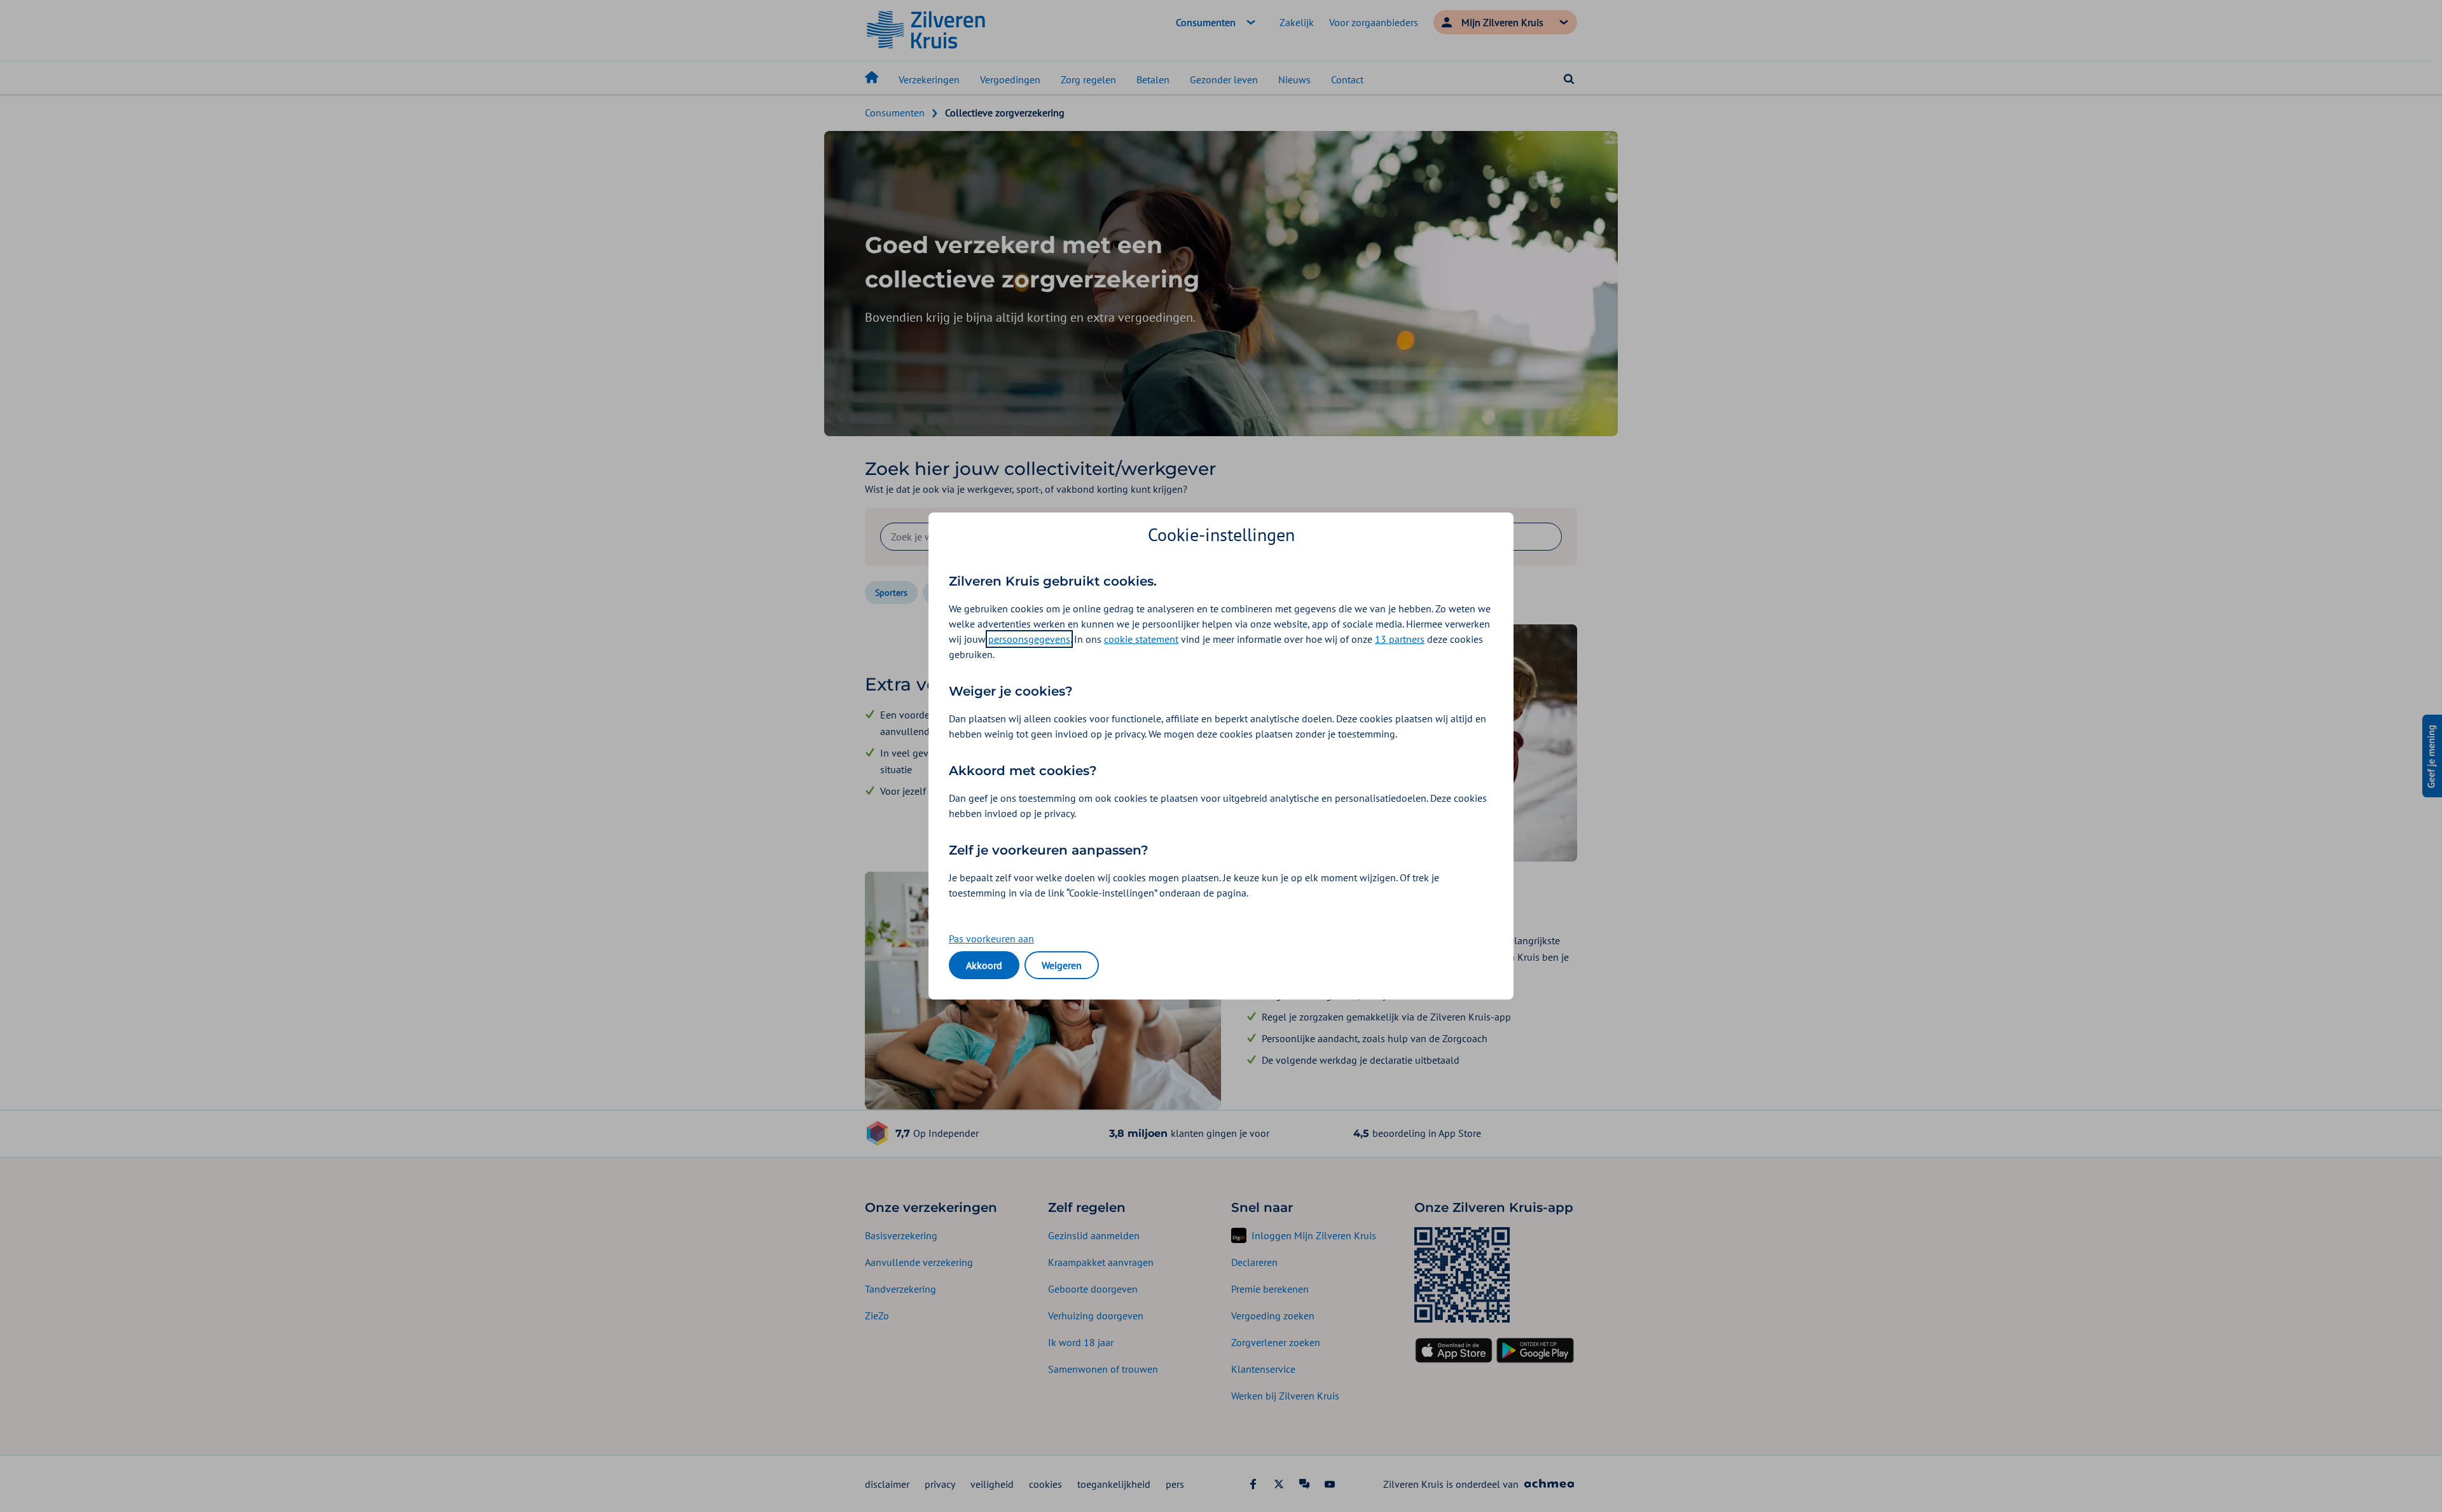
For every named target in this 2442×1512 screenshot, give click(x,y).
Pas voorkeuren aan (991, 938)
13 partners (1400, 639)
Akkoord (984, 965)
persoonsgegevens (1029, 639)
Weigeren (1062, 965)
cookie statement (1141, 639)
